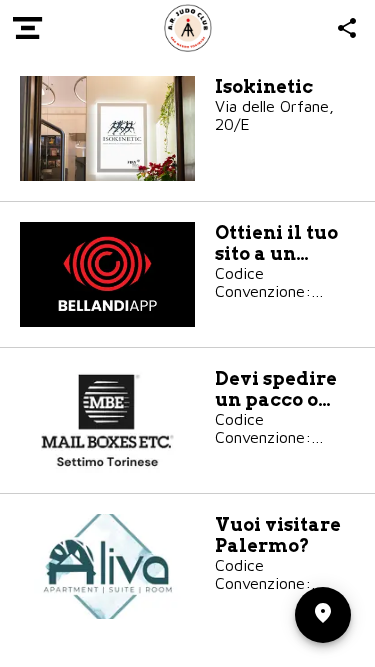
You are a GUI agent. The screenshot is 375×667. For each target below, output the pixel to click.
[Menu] (28, 28)
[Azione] (347, 28)
